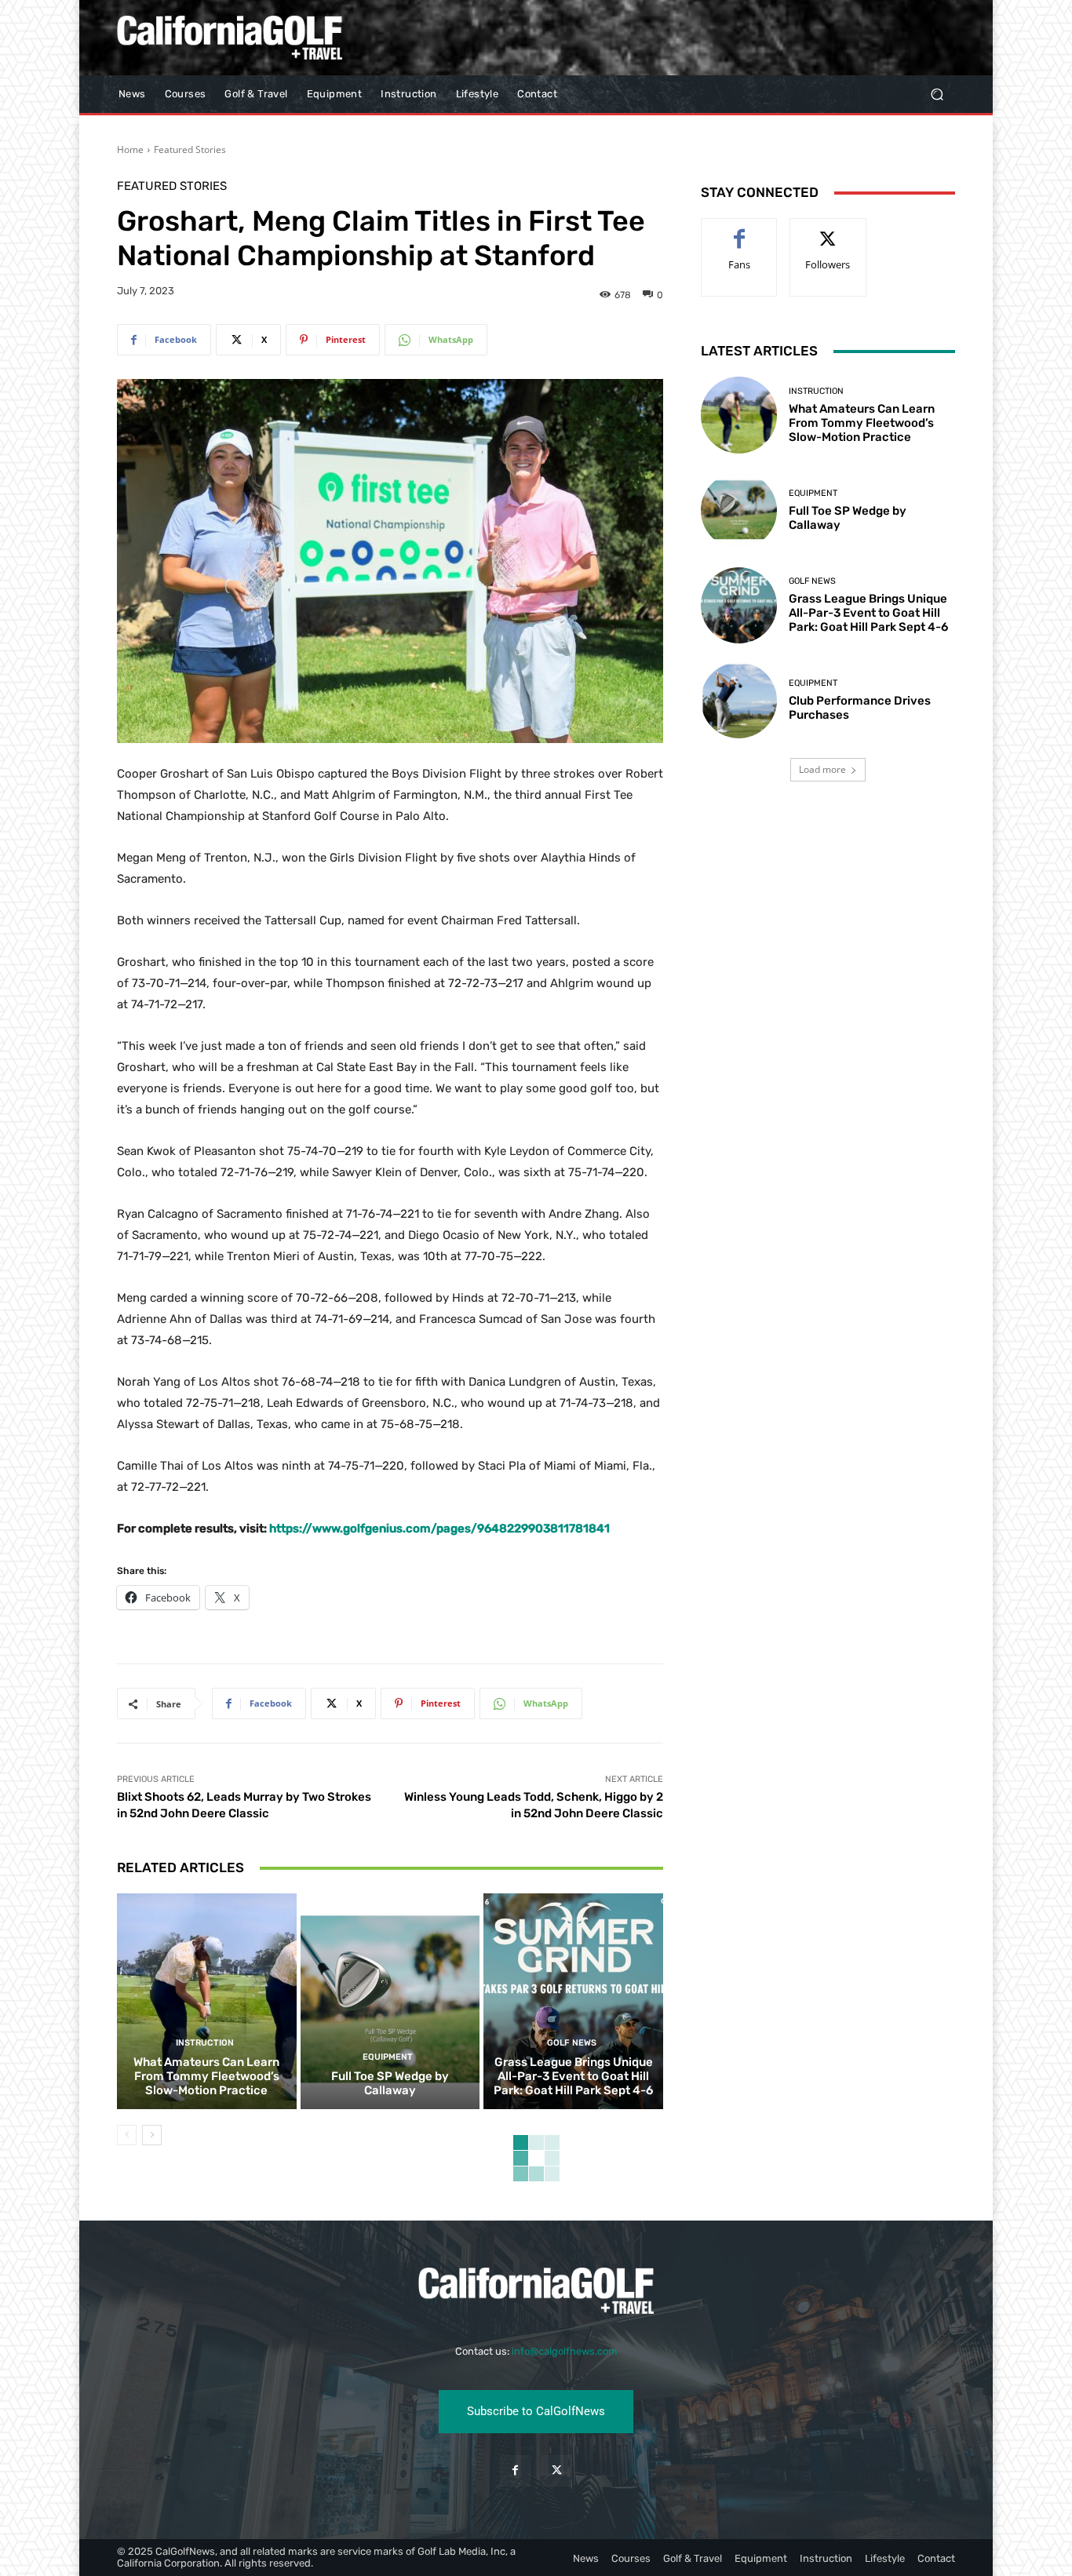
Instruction (205, 2043)
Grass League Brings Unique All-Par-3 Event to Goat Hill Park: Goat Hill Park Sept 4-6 (573, 2076)
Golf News (572, 2043)
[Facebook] (515, 2470)
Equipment (388, 2057)
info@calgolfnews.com (565, 2351)
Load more (822, 769)
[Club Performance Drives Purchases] (739, 700)
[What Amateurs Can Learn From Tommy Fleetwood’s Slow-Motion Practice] (207, 2001)
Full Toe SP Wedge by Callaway (390, 2083)
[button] (937, 95)
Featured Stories (190, 149)
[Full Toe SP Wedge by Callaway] (390, 2001)
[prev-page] (127, 2135)
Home (130, 149)
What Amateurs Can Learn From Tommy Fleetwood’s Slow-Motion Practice (206, 2076)
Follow (828, 230)
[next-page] (152, 2135)
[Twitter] (557, 2470)
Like (740, 230)
